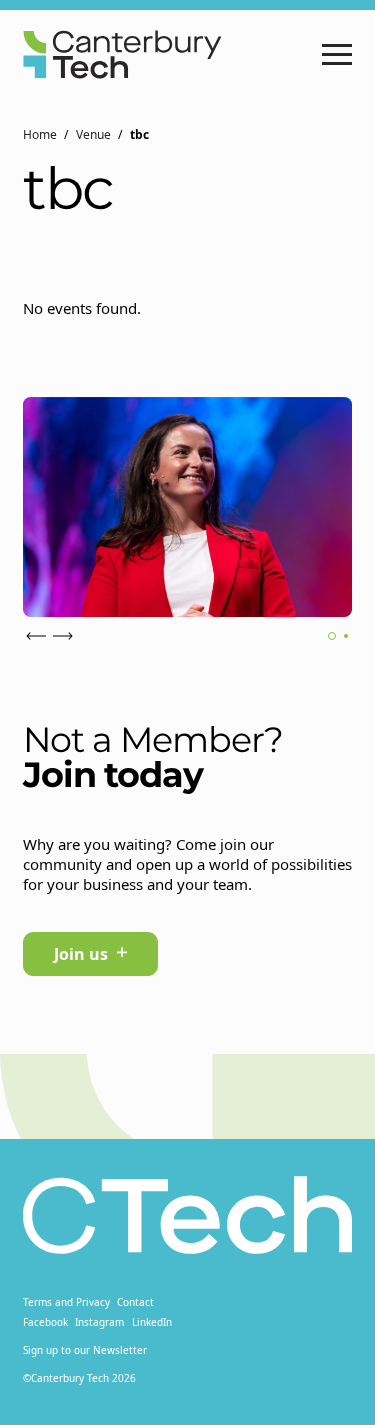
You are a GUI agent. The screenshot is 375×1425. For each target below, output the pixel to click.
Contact (135, 1302)
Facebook (45, 1322)
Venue (93, 134)
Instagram (99, 1322)
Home (40, 134)
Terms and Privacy (66, 1302)
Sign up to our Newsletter (85, 1350)
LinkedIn (152, 1322)
